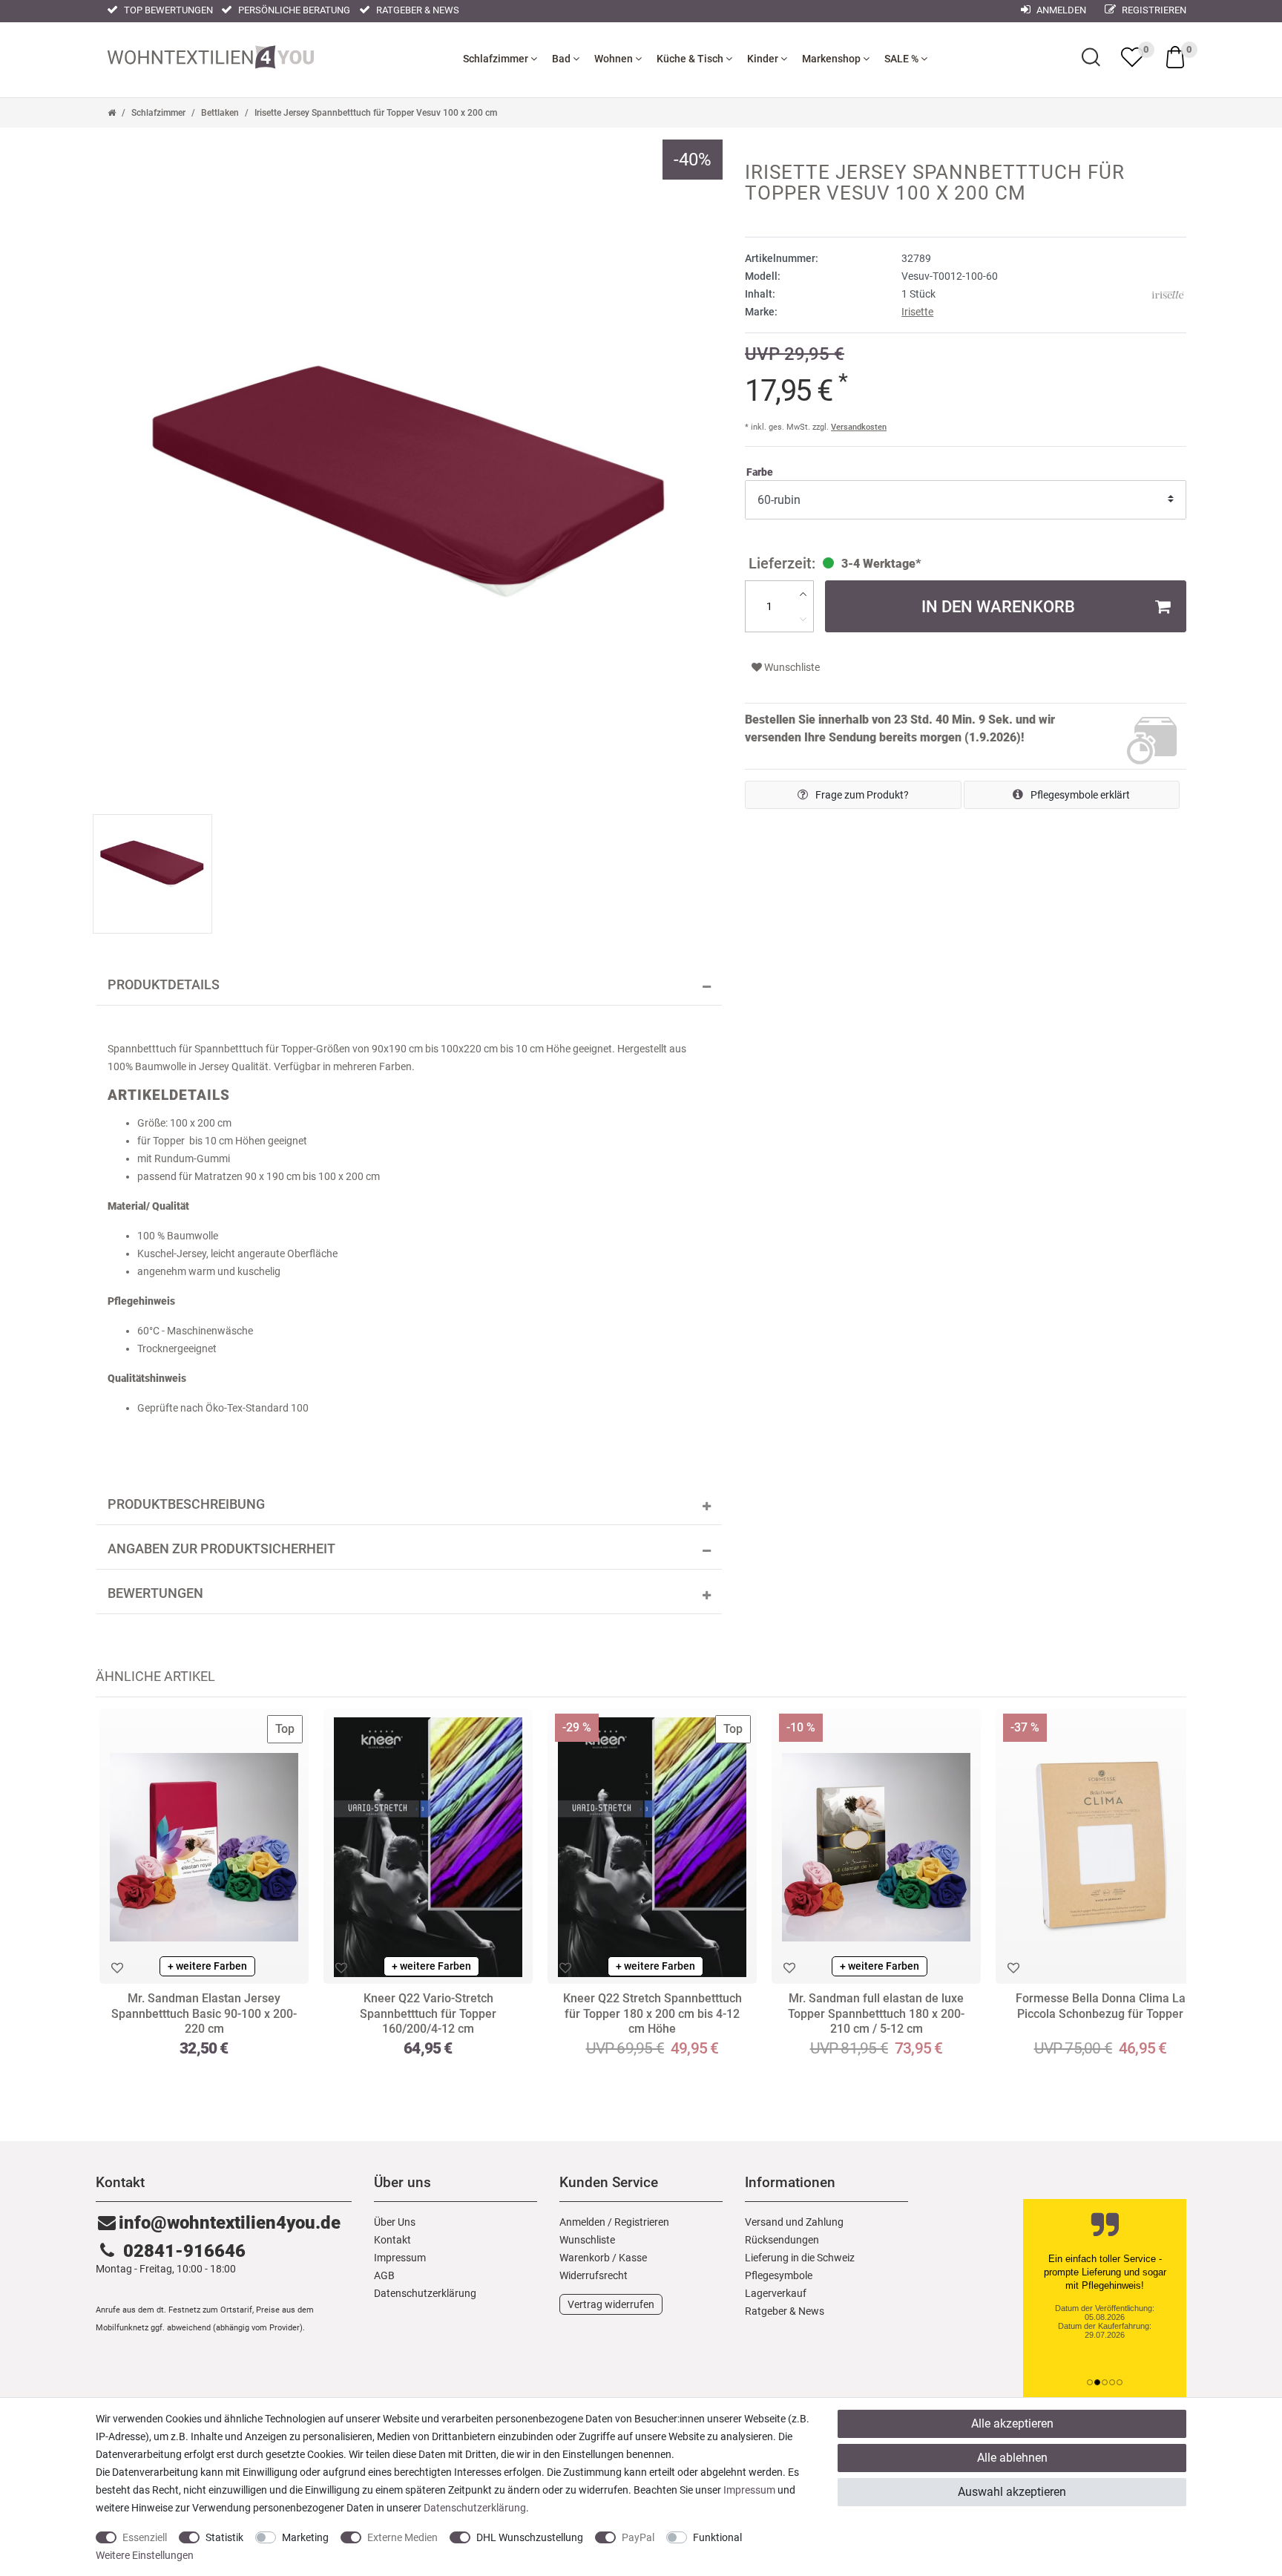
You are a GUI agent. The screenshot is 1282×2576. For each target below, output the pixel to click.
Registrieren (1153, 10)
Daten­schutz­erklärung (425, 2293)
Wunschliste (791, 667)
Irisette (917, 312)
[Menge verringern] (803, 619)
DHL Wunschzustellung (530, 2537)
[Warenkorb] (1175, 56)
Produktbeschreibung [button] (186, 1504)
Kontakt (392, 2240)
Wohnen (615, 59)
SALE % (903, 59)
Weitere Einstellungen (145, 2555)
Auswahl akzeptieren (1012, 2492)
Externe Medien (402, 2537)
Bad (562, 59)
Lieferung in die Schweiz (800, 2258)
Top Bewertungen (167, 10)
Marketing (305, 2537)
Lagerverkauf (776, 2293)
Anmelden (1060, 10)
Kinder (764, 59)
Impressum (400, 2258)
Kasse (633, 2258)
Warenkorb (585, 2258)
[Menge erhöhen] (803, 594)
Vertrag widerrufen (611, 2304)
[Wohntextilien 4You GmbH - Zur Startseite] (211, 56)
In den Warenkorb (998, 606)
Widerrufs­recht (594, 2275)
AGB (384, 2275)
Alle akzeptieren (1012, 2423)
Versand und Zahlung (794, 2222)
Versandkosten (859, 427)
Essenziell (145, 2537)
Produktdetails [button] (164, 985)
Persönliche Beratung (293, 10)
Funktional (717, 2537)
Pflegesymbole (779, 2275)
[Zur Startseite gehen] (112, 113)
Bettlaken (220, 113)
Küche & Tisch (691, 59)
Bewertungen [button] (155, 1593)
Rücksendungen (782, 2240)
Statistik (224, 2537)
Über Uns (395, 2222)
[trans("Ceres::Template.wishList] (1132, 57)
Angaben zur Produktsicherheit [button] (221, 1549)
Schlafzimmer (497, 59)
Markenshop (832, 59)
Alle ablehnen (1012, 2458)
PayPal (638, 2537)
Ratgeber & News (417, 10)
